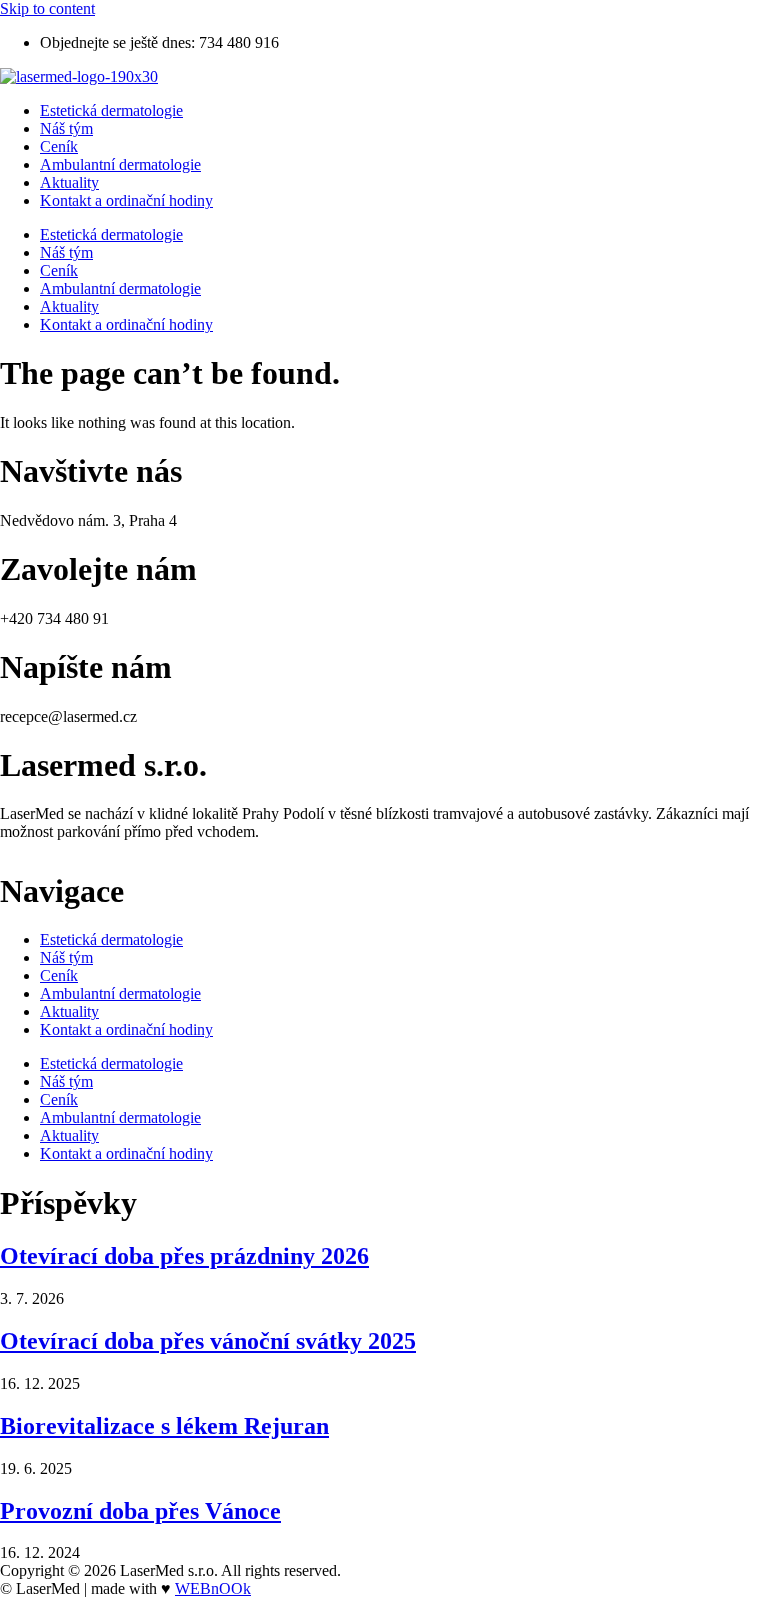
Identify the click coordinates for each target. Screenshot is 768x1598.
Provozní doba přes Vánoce (140, 1511)
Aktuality (69, 182)
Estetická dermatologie (111, 110)
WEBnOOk (213, 1588)
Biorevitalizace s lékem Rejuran (164, 1426)
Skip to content (47, 8)
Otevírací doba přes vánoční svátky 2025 (208, 1341)
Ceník (59, 146)
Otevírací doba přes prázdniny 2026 (184, 1256)
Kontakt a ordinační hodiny (126, 200)
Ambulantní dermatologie (120, 164)
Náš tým (66, 128)
